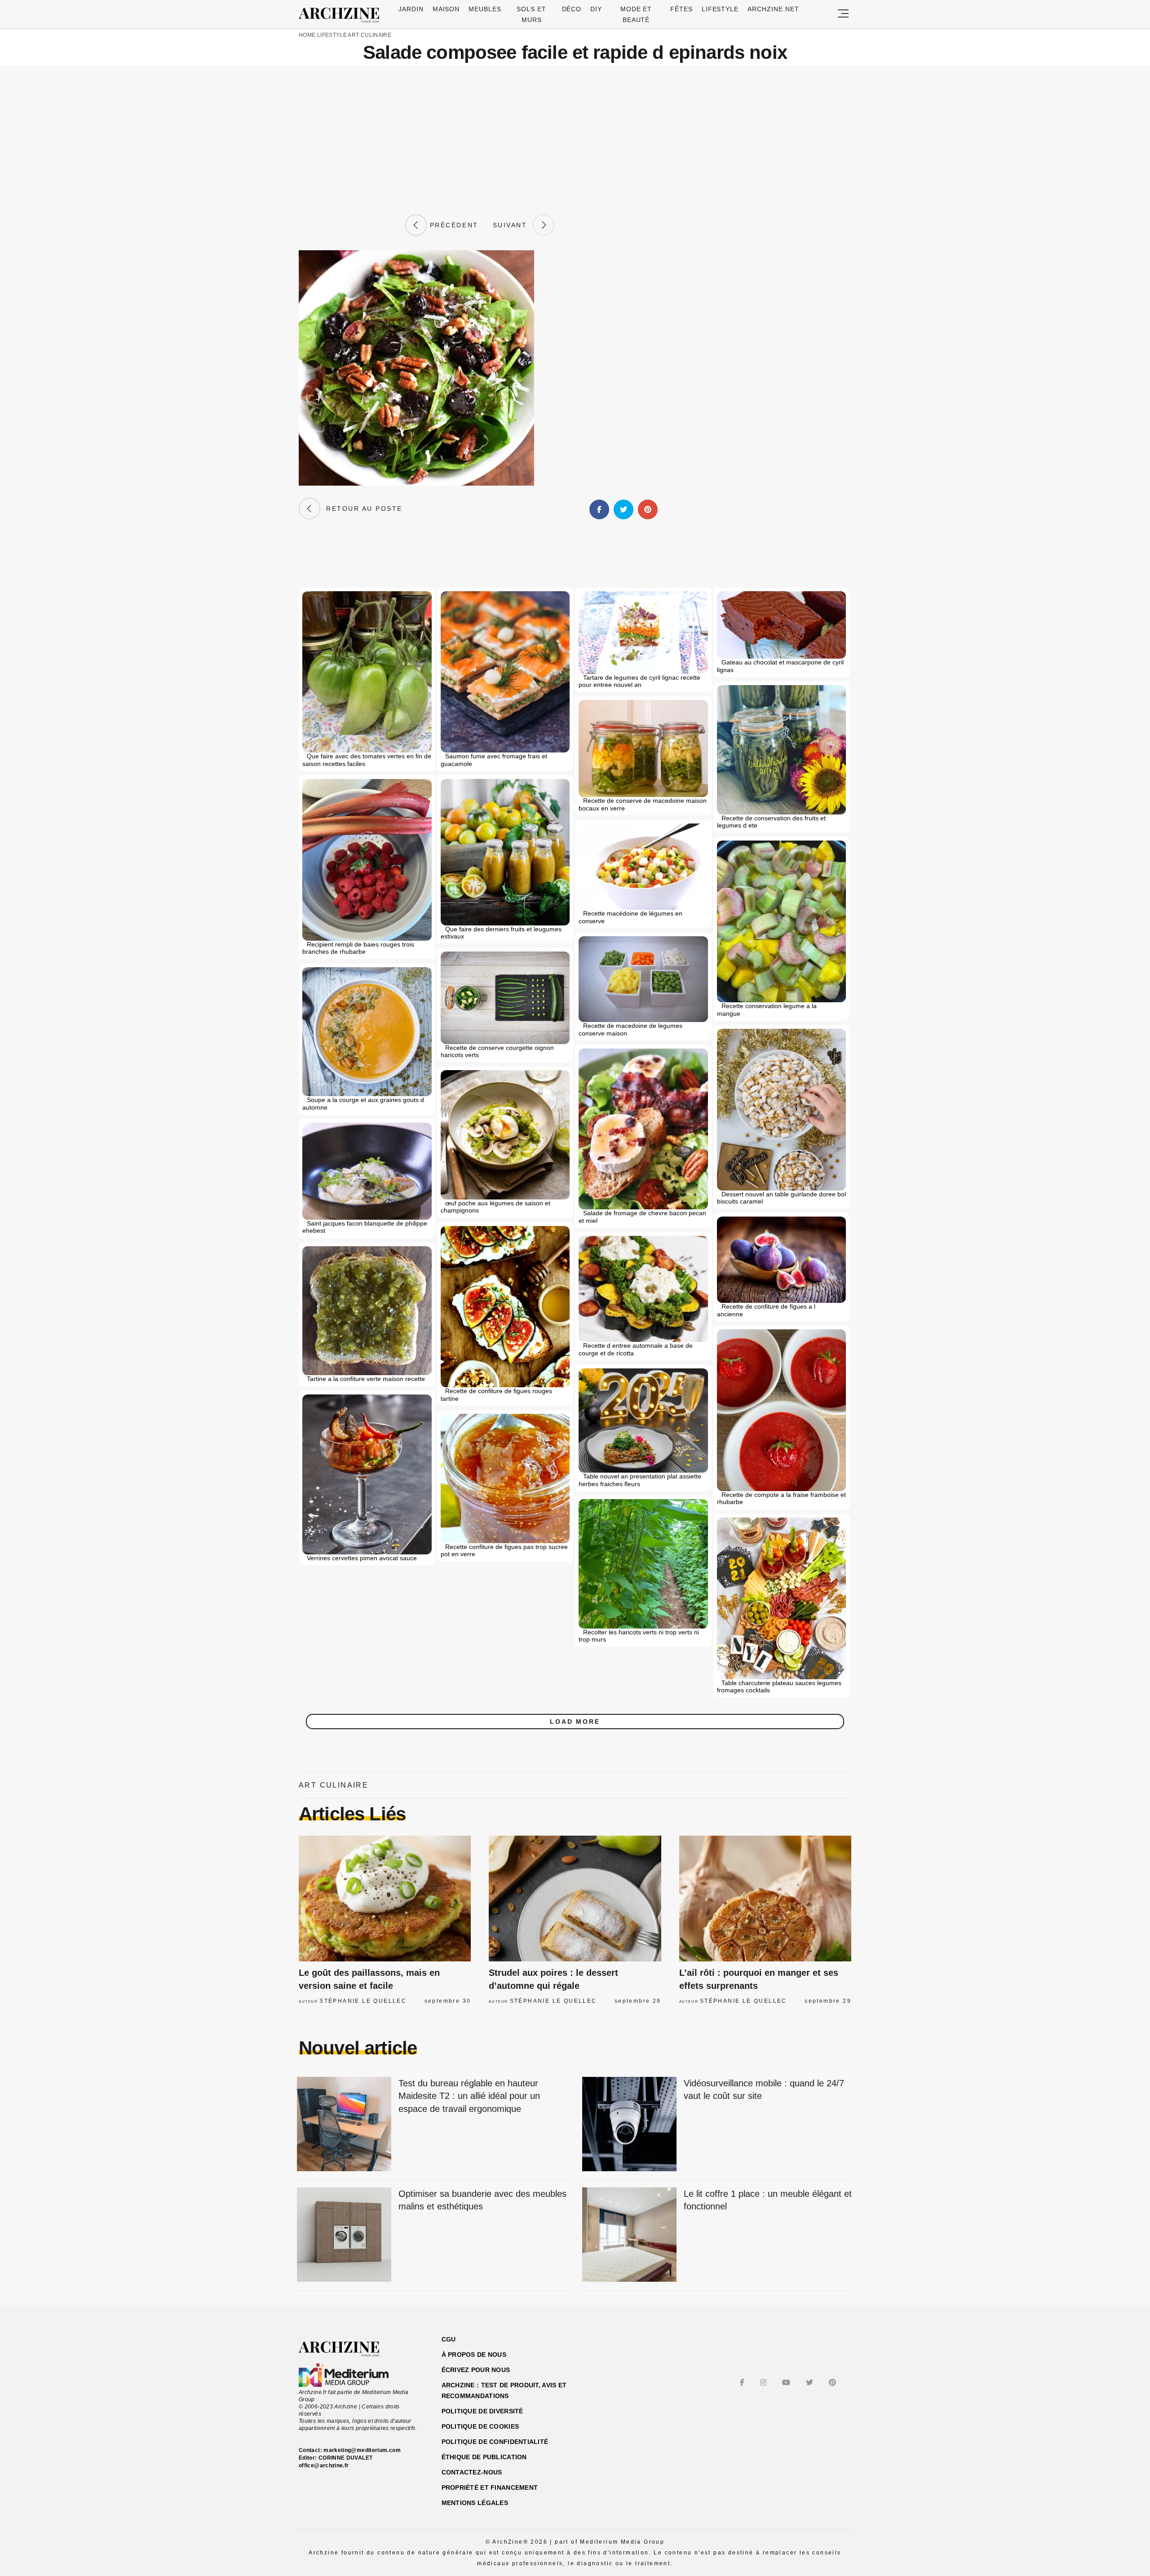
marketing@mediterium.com (362, 2450)
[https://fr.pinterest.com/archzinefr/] (834, 2383)
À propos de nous (474, 2355)
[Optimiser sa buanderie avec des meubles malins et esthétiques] (344, 2235)
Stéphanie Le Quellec (363, 2001)
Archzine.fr (347, 2349)
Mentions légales (475, 2503)
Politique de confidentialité (495, 2442)
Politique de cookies (480, 2426)
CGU (449, 2339)
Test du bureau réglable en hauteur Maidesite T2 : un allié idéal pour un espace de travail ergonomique (469, 2096)
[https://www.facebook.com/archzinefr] (743, 2383)
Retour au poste (361, 509)
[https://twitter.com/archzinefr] (811, 2383)
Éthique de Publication (484, 2457)
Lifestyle (720, 9)
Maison (446, 9)
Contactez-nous (472, 2472)
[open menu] (843, 14)
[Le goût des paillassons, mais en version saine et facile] (385, 1899)
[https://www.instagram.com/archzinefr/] (764, 2383)
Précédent (452, 225)
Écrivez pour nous (476, 2370)
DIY (596, 9)
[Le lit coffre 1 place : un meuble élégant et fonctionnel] (629, 2235)
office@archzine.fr (324, 2465)
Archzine (342, 15)
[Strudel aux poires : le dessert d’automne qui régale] (575, 1899)
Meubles (485, 9)
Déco (572, 9)
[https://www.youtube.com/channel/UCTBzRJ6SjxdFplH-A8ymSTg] (787, 2383)
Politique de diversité (482, 2411)
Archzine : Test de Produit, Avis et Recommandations (504, 2390)
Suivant (513, 225)
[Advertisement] (575, 140)
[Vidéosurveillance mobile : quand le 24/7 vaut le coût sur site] (629, 2125)
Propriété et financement (490, 2487)
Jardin (411, 9)
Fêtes (681, 9)
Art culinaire (369, 35)
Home (307, 35)
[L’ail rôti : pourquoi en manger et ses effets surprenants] (765, 1899)
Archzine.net (773, 9)
